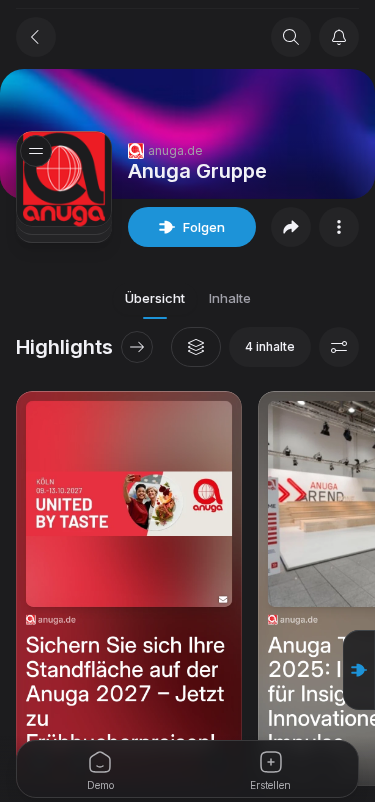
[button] (359, 670)
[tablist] (188, 299)
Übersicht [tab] (155, 298)
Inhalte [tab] (230, 298)
